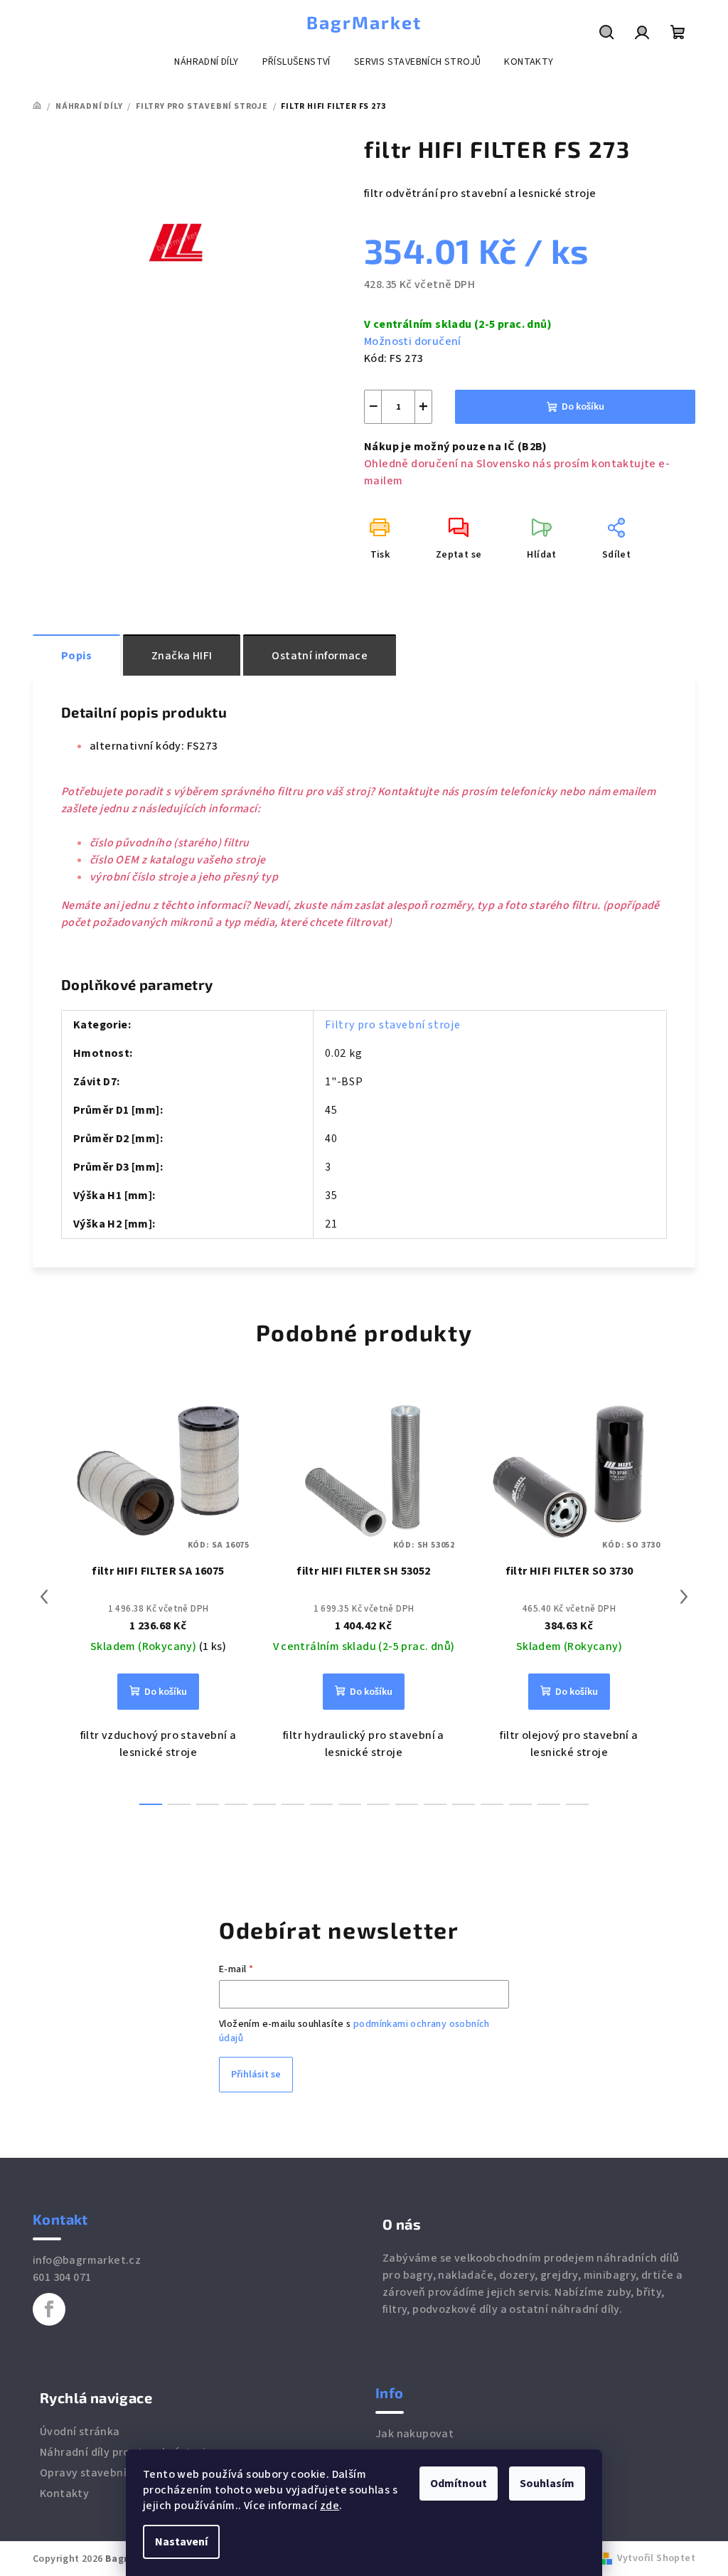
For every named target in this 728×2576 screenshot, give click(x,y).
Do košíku (583, 407)
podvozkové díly (455, 2309)
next (684, 1597)
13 (520, 1804)
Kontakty (64, 2493)
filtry (395, 2309)
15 (577, 1804)
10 (435, 1804)
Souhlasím (547, 2484)
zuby (619, 2292)
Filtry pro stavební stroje (393, 1025)
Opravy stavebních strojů (107, 2473)
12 (492, 1804)
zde (330, 2506)
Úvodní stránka (80, 2432)
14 (549, 1804)
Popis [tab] (76, 656)
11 (464, 1804)
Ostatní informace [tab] (320, 656)
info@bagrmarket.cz (87, 2260)
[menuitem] (206, 62)
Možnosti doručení (413, 341)
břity (649, 2292)
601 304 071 (62, 2277)
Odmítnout (459, 2484)
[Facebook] (49, 2309)
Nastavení (181, 2542)
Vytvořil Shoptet (656, 2558)
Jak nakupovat (414, 2434)
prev (44, 1597)
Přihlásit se (256, 2075)
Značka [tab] (182, 656)
